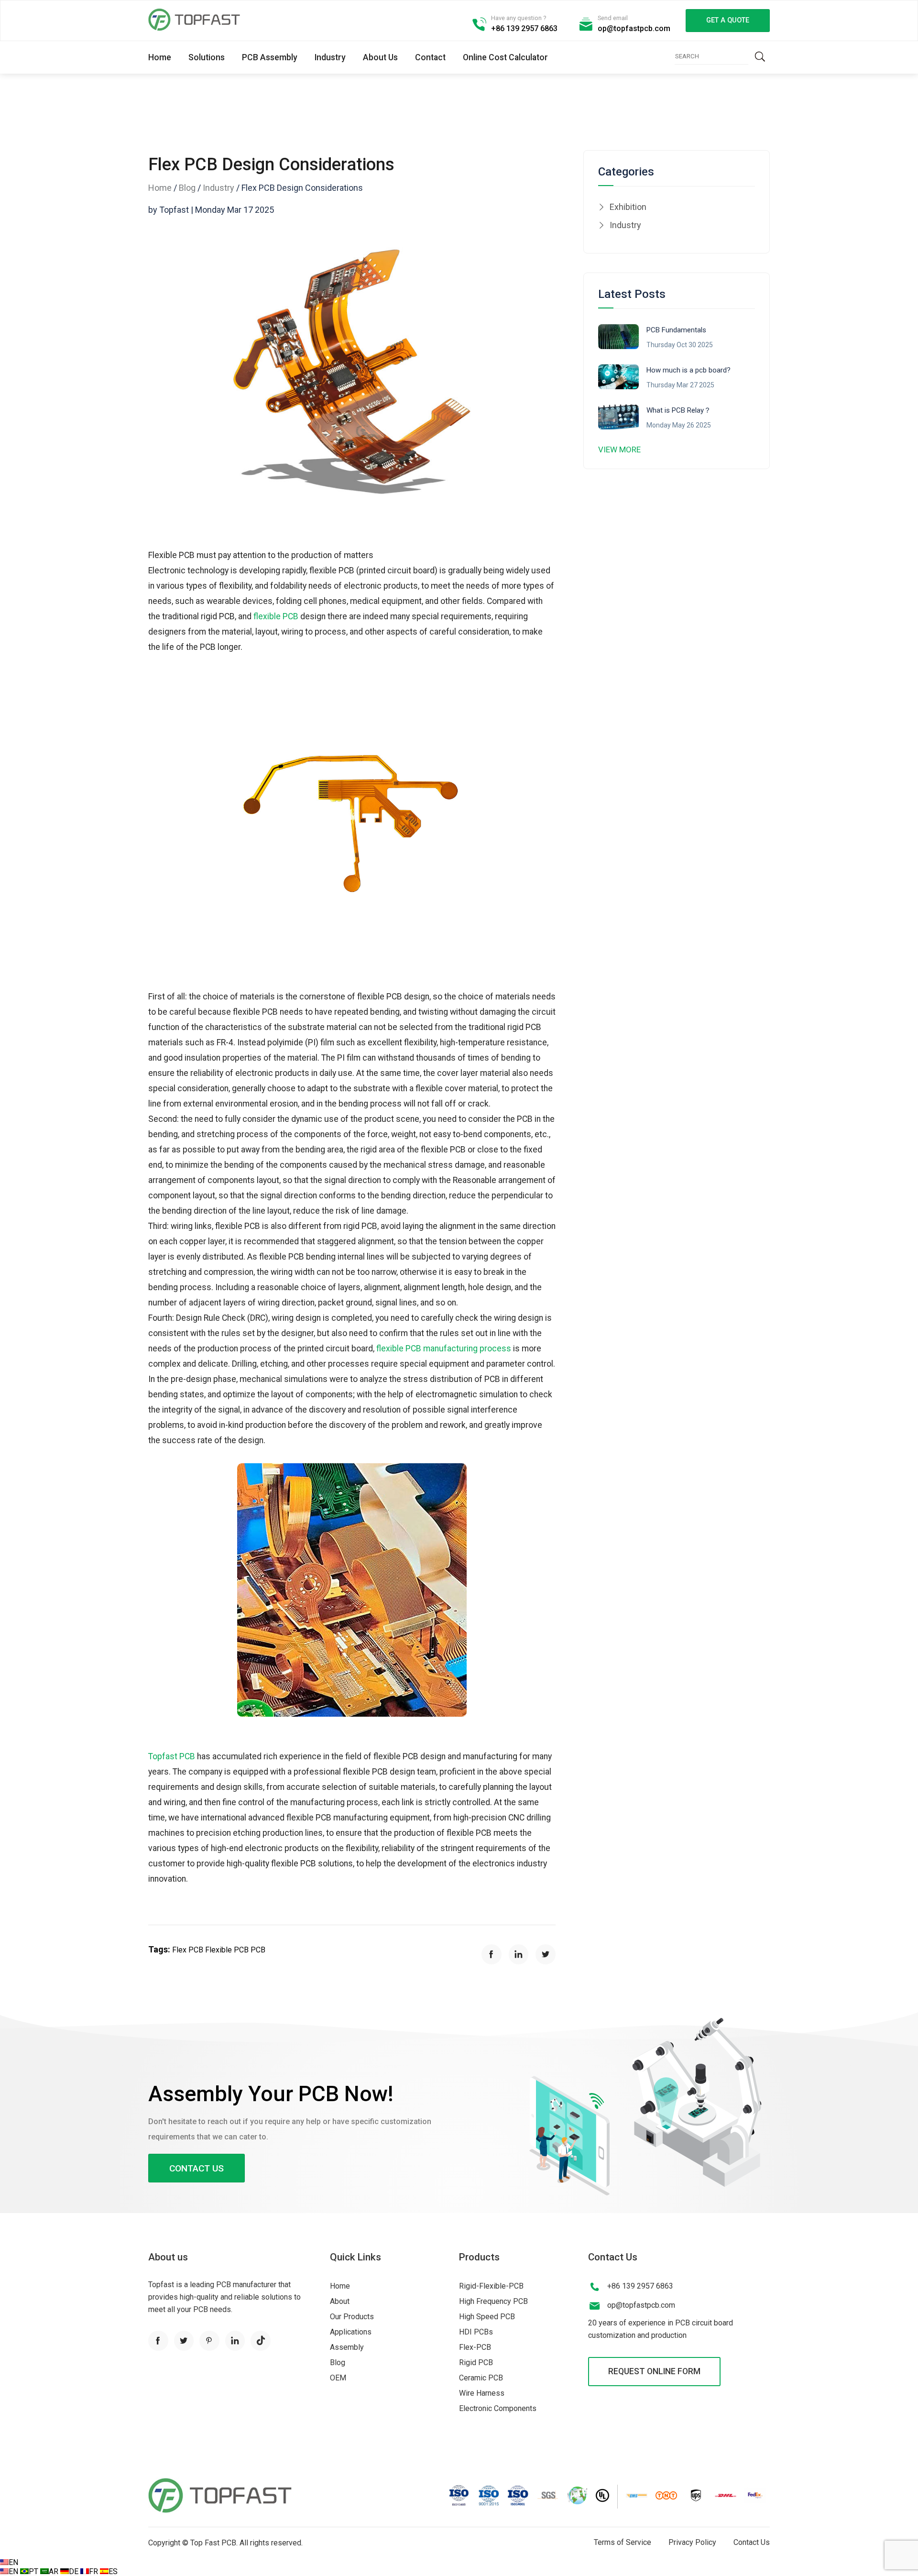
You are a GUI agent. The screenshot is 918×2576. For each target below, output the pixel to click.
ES (113, 2571)
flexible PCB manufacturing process (444, 1348)
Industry (330, 57)
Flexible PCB (228, 1950)
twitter (546, 1954)
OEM (338, 2378)
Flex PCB (189, 1950)
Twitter (184, 2341)
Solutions (207, 57)
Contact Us (197, 2168)
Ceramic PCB (481, 2378)
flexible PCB (276, 616)
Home (160, 57)
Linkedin (235, 2341)
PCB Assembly (270, 57)
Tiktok (261, 2341)
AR (55, 2571)
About (340, 2301)
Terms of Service (623, 2542)
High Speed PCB (487, 2317)
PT (34, 2571)
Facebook (158, 2341)
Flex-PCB (475, 2347)
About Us (380, 57)
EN (13, 2562)
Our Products (352, 2317)
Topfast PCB (172, 1756)
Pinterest (209, 2341)
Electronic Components (498, 2408)
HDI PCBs (476, 2332)
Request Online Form (654, 2371)
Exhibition (628, 207)
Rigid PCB (476, 2362)
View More (619, 449)
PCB (258, 1950)
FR (94, 2571)
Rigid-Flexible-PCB (491, 2286)
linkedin (519, 1954)
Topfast (194, 20)
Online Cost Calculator (505, 57)
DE (75, 2571)
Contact (430, 57)
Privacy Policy (692, 2542)
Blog (187, 188)
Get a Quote (728, 20)
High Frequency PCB (493, 2301)
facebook (492, 1954)
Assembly (347, 2347)
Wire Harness (482, 2393)
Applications (351, 2332)
